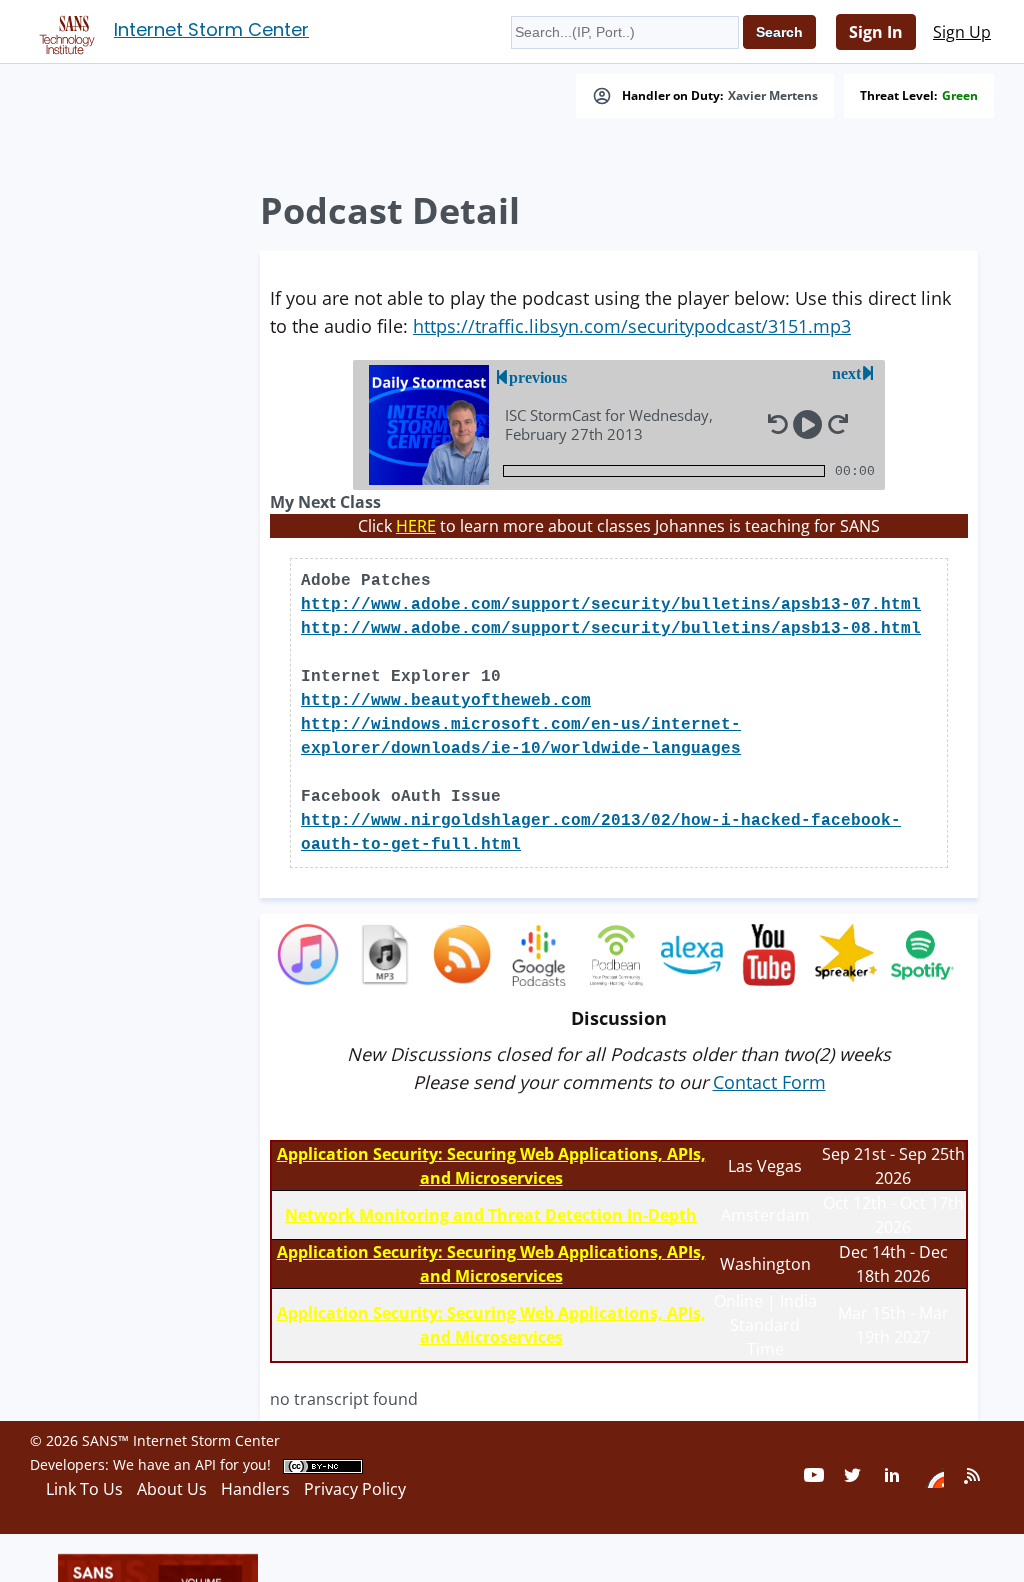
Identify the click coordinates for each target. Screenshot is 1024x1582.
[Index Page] (64, 31)
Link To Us (84, 1489)
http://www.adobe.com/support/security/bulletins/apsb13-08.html (611, 629)
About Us (172, 1489)
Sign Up (962, 32)
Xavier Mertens (773, 96)
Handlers (255, 1489)
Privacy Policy (355, 1489)
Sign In (876, 32)
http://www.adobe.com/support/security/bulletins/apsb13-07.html (611, 605)
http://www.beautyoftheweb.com (446, 701)
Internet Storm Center (211, 29)
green (960, 96)
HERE (416, 526)
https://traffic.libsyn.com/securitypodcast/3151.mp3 (632, 326)
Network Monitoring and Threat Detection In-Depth (491, 1215)
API (205, 1464)
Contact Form (769, 1082)
